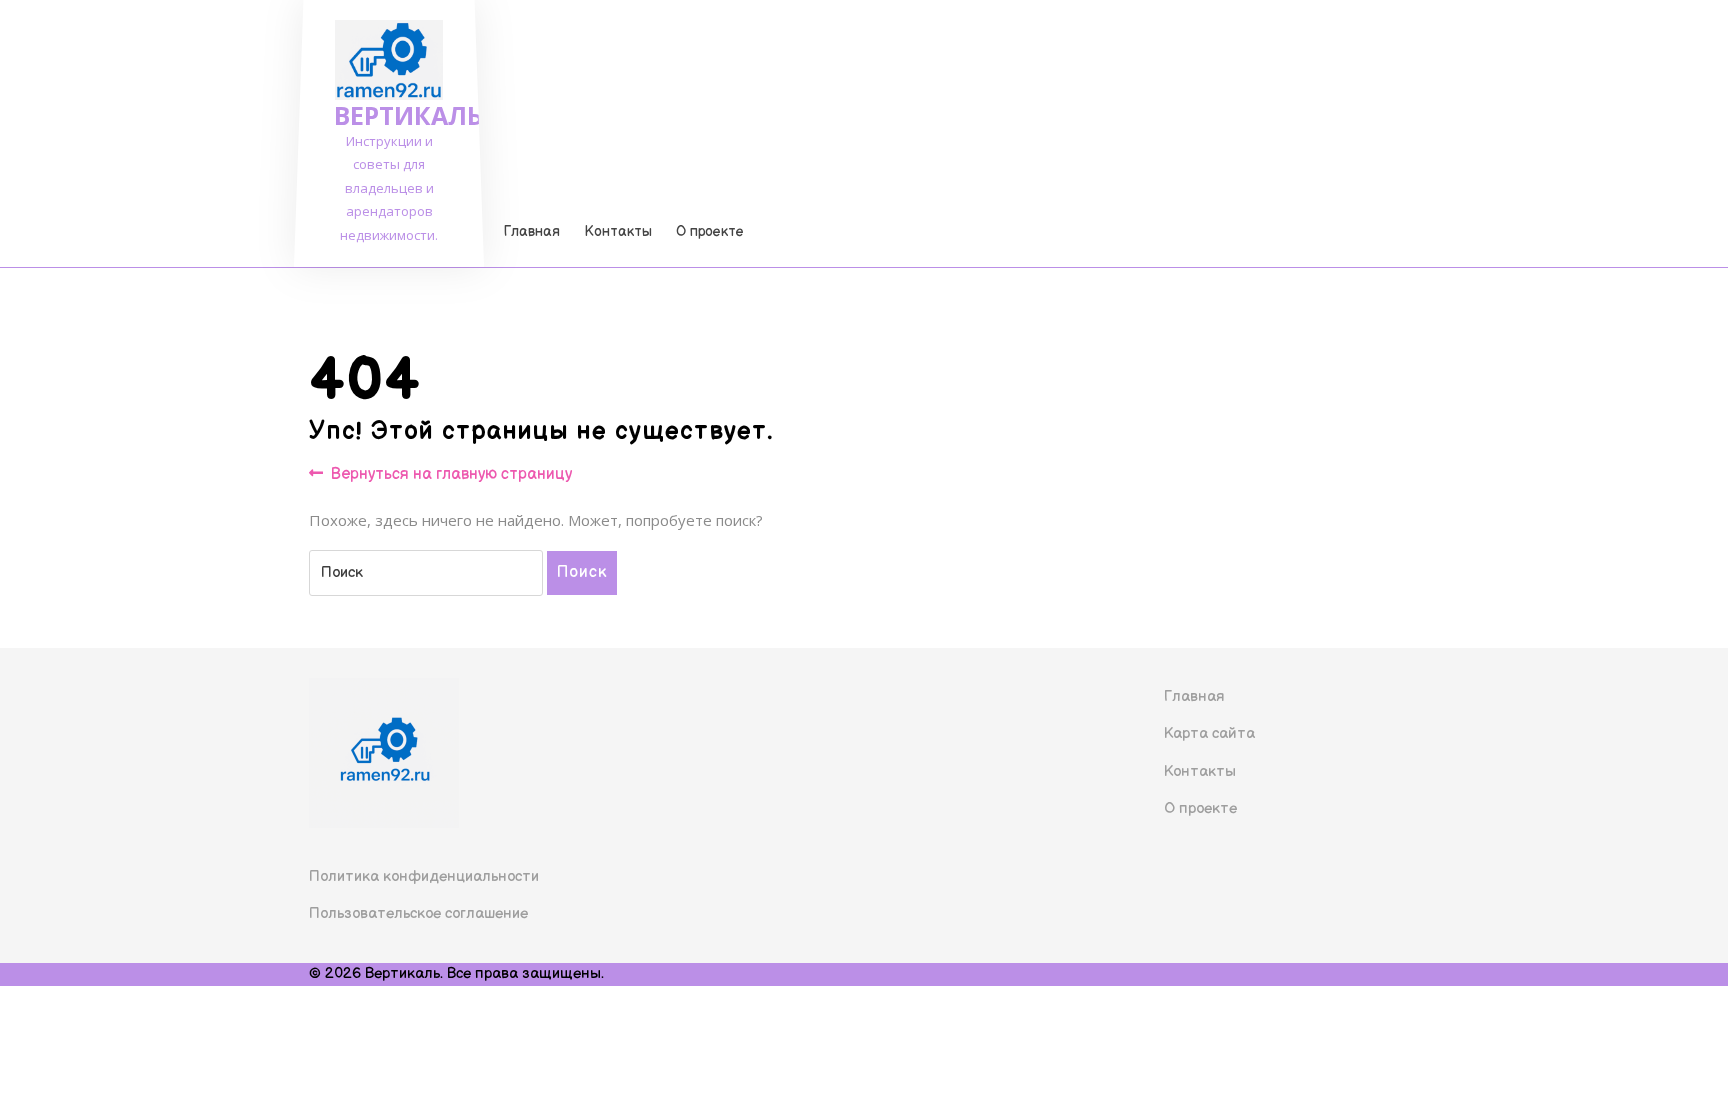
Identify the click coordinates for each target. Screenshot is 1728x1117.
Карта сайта (1209, 733)
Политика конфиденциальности (424, 876)
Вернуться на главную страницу (451, 475)
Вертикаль (408, 115)
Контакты (618, 231)
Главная (532, 231)
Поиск (582, 572)
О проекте (710, 231)
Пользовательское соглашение (418, 913)
